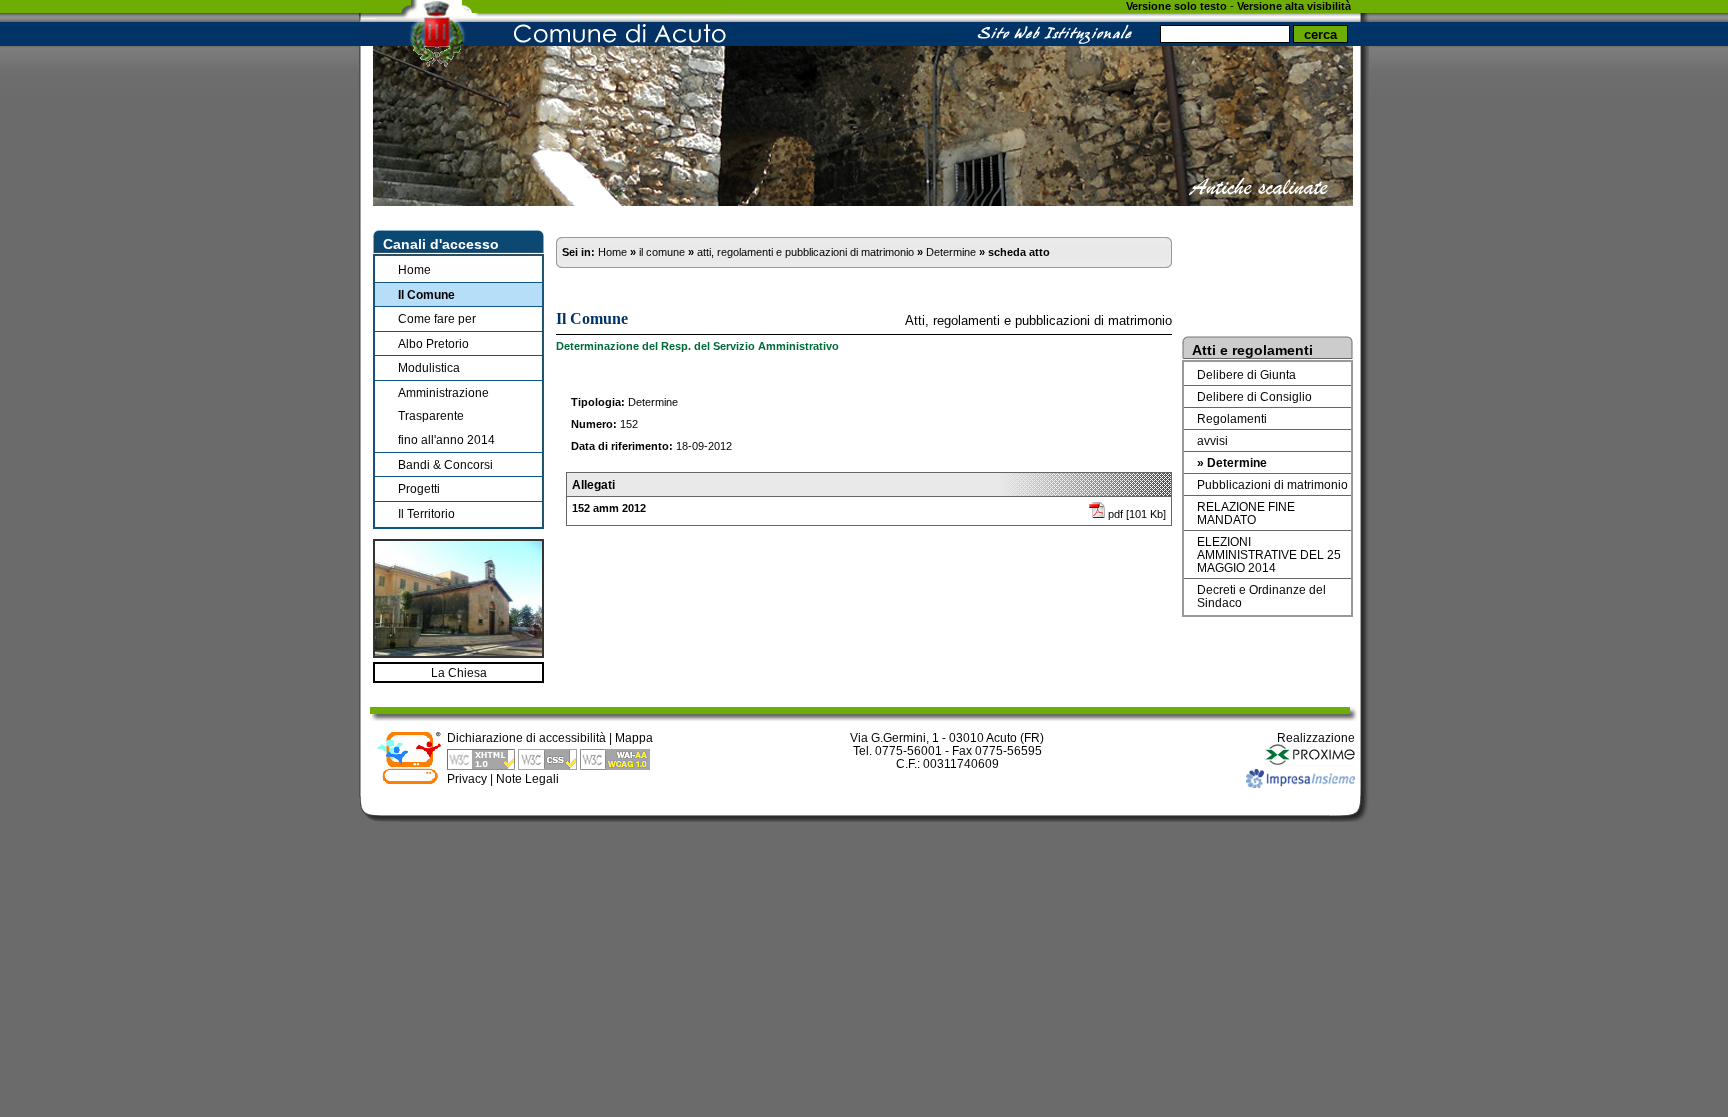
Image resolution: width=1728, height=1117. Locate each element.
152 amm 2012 (609, 508)
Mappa (634, 737)
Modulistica (429, 367)
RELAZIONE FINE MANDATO (1246, 513)
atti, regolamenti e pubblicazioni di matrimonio (805, 252)
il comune (662, 252)
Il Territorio (426, 513)
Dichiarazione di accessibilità (526, 737)
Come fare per (437, 318)
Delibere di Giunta (1246, 374)
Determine (951, 252)
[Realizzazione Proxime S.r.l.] (1310, 762)
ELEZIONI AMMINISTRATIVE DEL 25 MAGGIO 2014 (1269, 554)
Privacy (467, 778)
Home (414, 269)
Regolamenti (1232, 418)
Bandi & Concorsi (445, 464)
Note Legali (527, 778)
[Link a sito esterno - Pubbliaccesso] (409, 780)
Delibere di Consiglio (1254, 396)
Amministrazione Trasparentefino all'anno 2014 (446, 416)
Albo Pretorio (433, 343)
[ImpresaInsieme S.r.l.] (1300, 783)
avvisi (1212, 440)
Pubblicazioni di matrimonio (1272, 484)
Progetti (419, 488)
